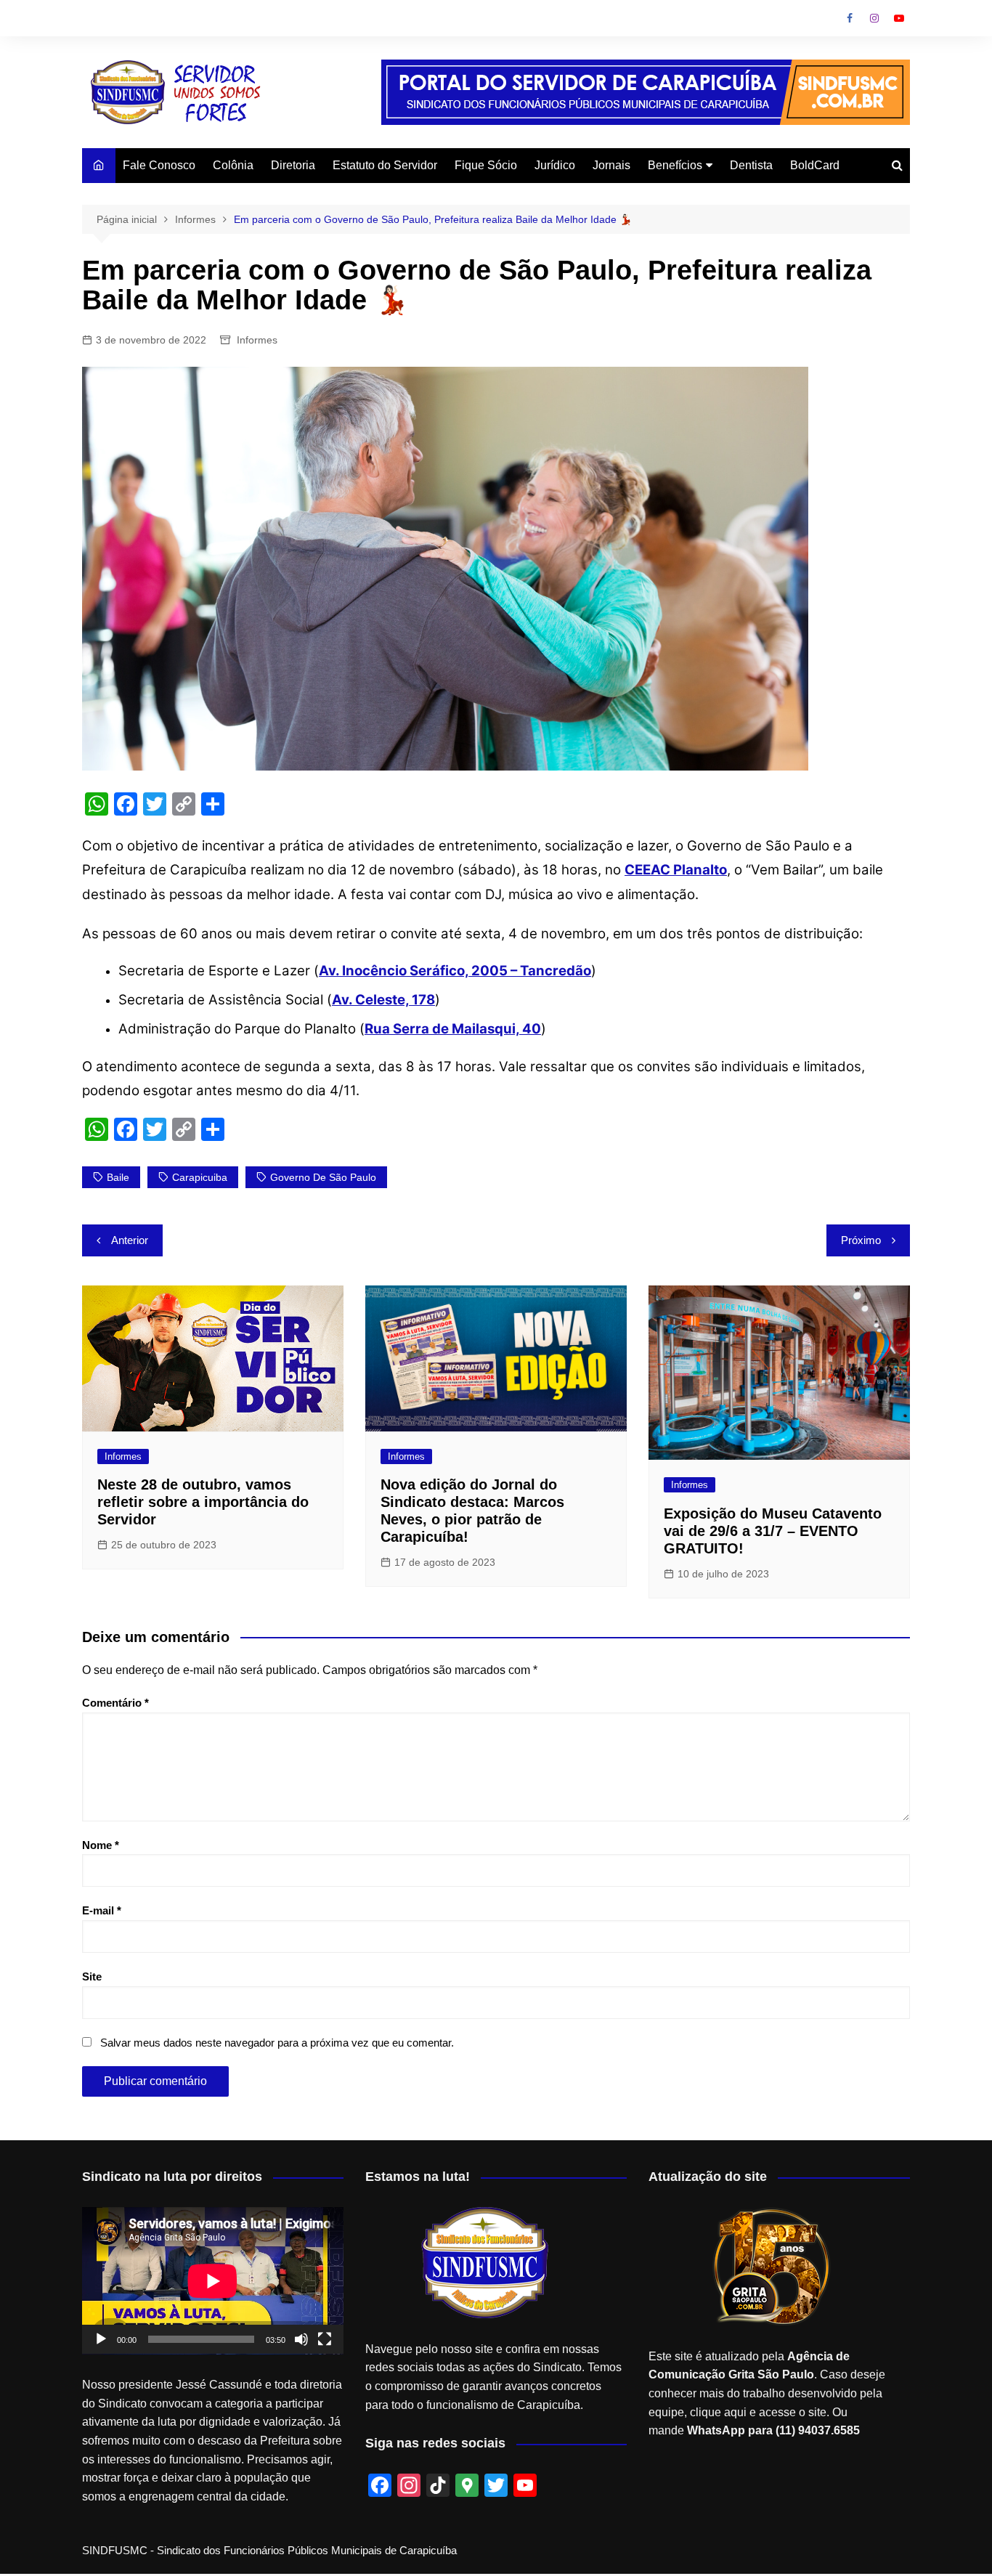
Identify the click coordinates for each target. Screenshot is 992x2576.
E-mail (102, 1910)
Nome (101, 1845)
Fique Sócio (486, 165)
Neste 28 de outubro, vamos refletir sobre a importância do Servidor (203, 1502)
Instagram (874, 18)
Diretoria (293, 165)
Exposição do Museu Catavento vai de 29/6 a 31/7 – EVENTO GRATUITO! (773, 1531)
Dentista (751, 165)
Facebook (850, 18)
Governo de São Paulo (323, 1177)
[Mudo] (301, 2339)
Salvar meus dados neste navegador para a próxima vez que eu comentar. (277, 2043)
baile (118, 1177)
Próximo (861, 1240)
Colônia (233, 165)
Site (92, 1976)
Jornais (611, 165)
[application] (213, 2281)
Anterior (130, 1240)
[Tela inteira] (325, 2339)
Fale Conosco (159, 165)
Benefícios (675, 165)
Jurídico (555, 165)
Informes (257, 340)
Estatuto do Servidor (385, 165)
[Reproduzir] (101, 2339)
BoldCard (815, 165)
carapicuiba (200, 1177)
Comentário (115, 1703)
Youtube (899, 18)
